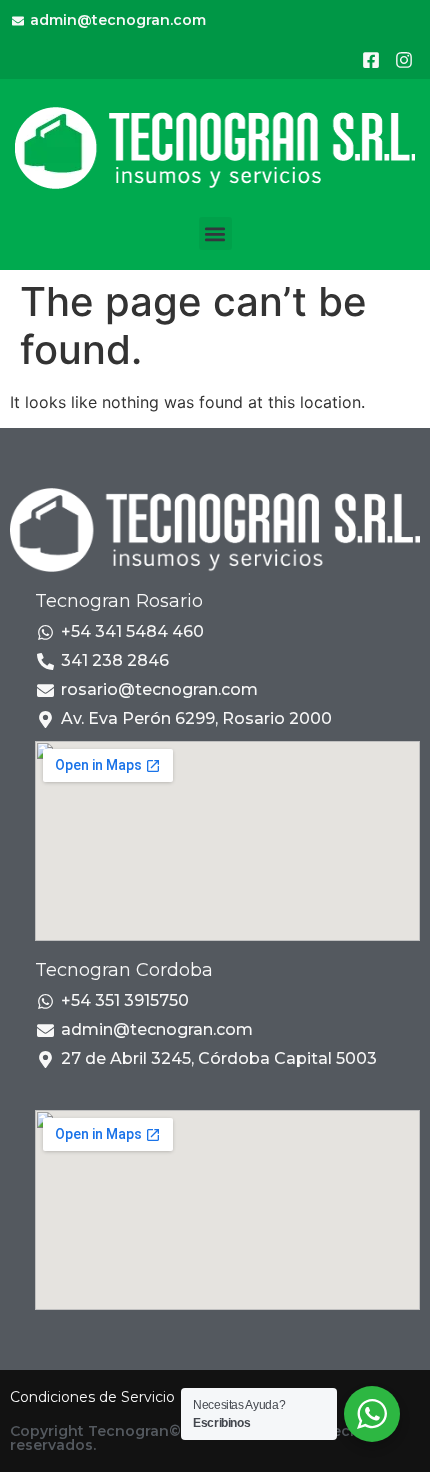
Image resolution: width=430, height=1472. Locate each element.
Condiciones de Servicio (92, 1397)
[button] (215, 233)
